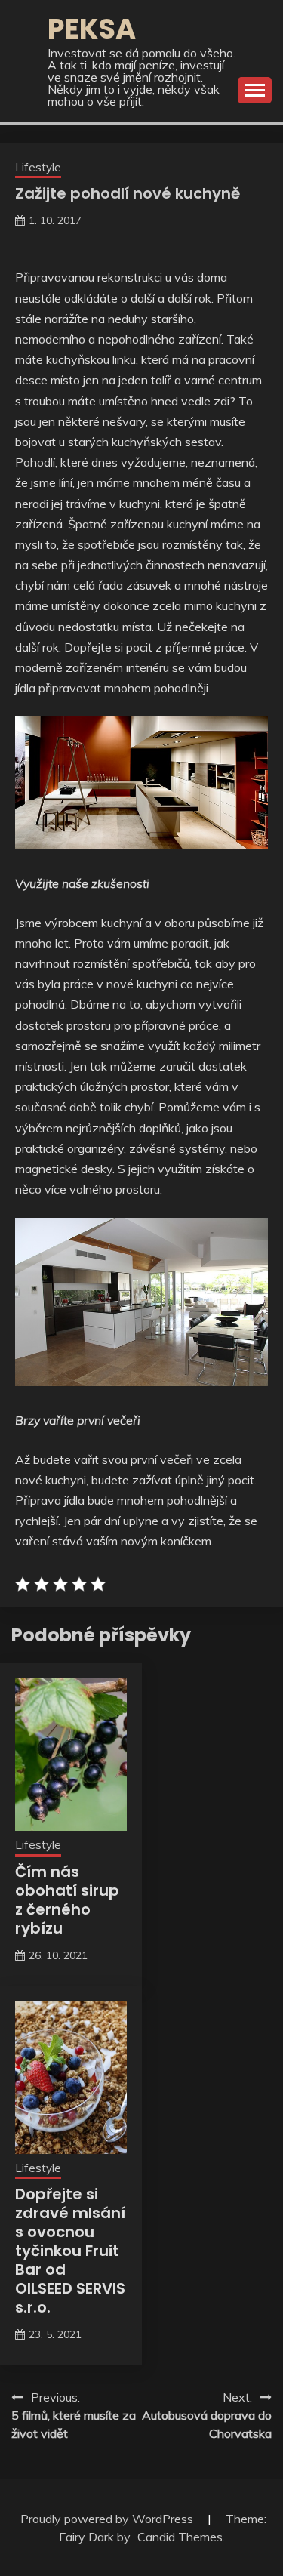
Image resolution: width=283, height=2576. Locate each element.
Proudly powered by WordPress (108, 2519)
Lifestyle (38, 167)
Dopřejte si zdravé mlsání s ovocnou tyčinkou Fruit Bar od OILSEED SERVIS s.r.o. (70, 2251)
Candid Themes (180, 2537)
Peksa (92, 29)
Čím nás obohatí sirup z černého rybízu (67, 1900)
